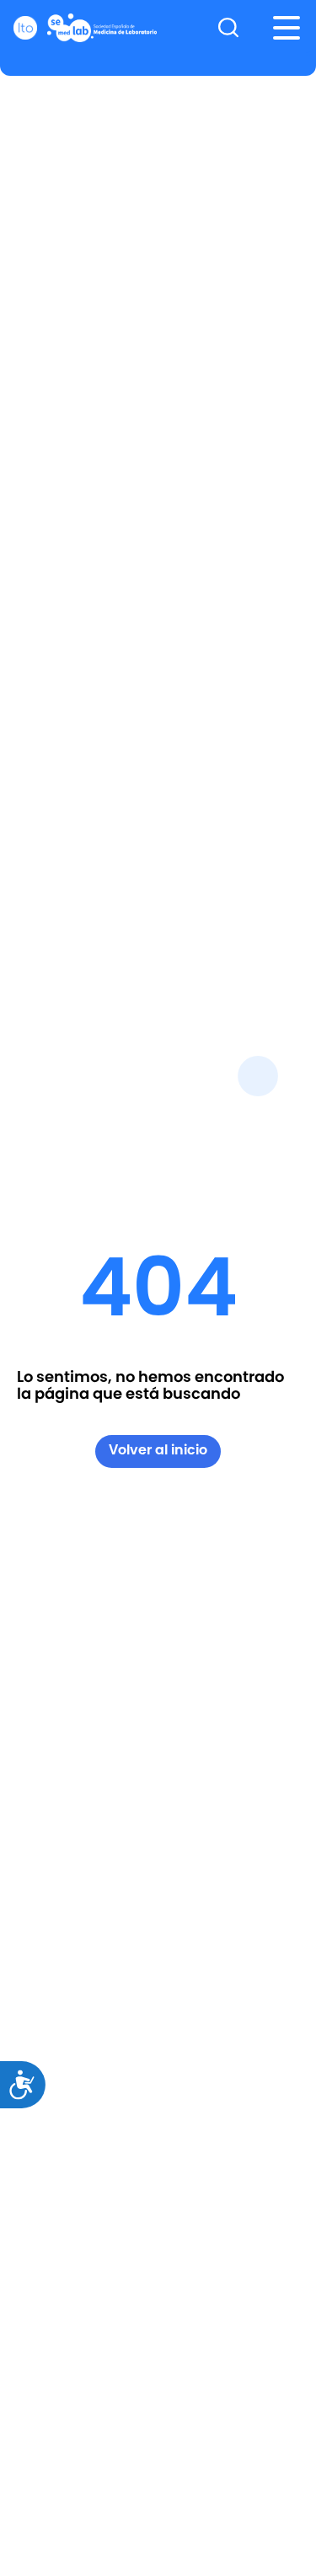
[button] (287, 28)
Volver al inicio (158, 1450)
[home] (85, 28)
